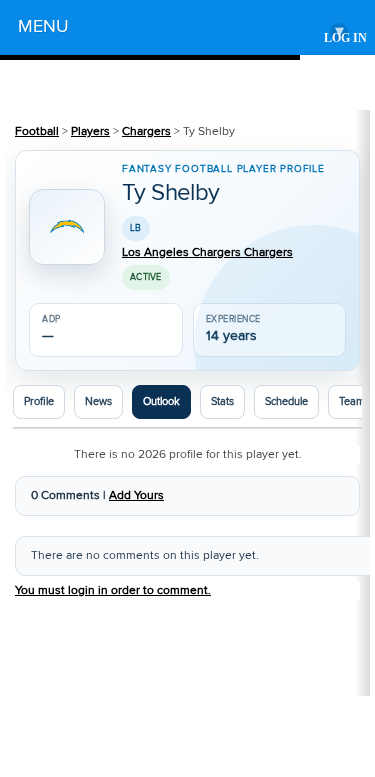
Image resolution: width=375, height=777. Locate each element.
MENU (181, 29)
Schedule (286, 402)
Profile (39, 402)
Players (90, 131)
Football (37, 131)
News (98, 402)
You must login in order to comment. (113, 590)
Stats (222, 402)
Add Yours (136, 495)
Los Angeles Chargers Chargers (207, 253)
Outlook (161, 402)
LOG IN (345, 38)
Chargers (146, 131)
